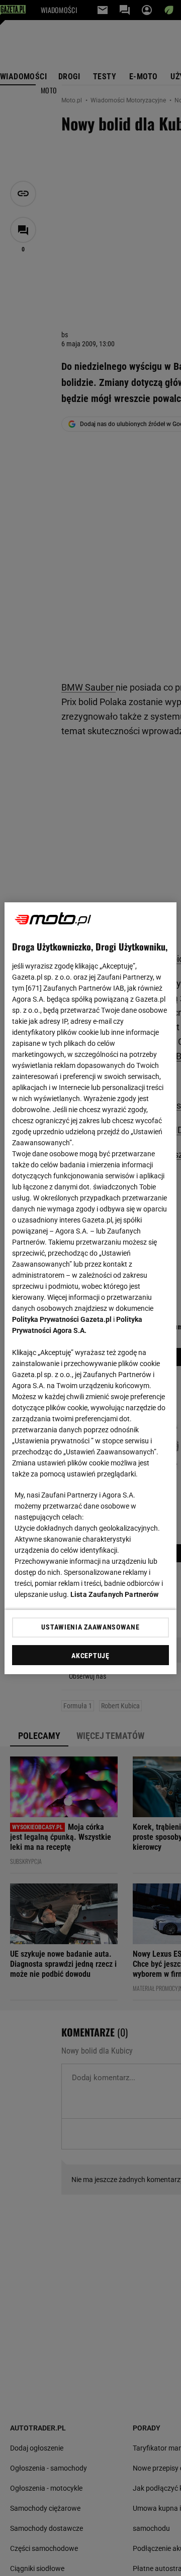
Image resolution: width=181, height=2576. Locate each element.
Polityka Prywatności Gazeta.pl (62, 1319)
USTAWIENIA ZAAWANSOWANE (90, 1627)
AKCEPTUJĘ (90, 1656)
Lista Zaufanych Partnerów (115, 1594)
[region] (90, 1288)
